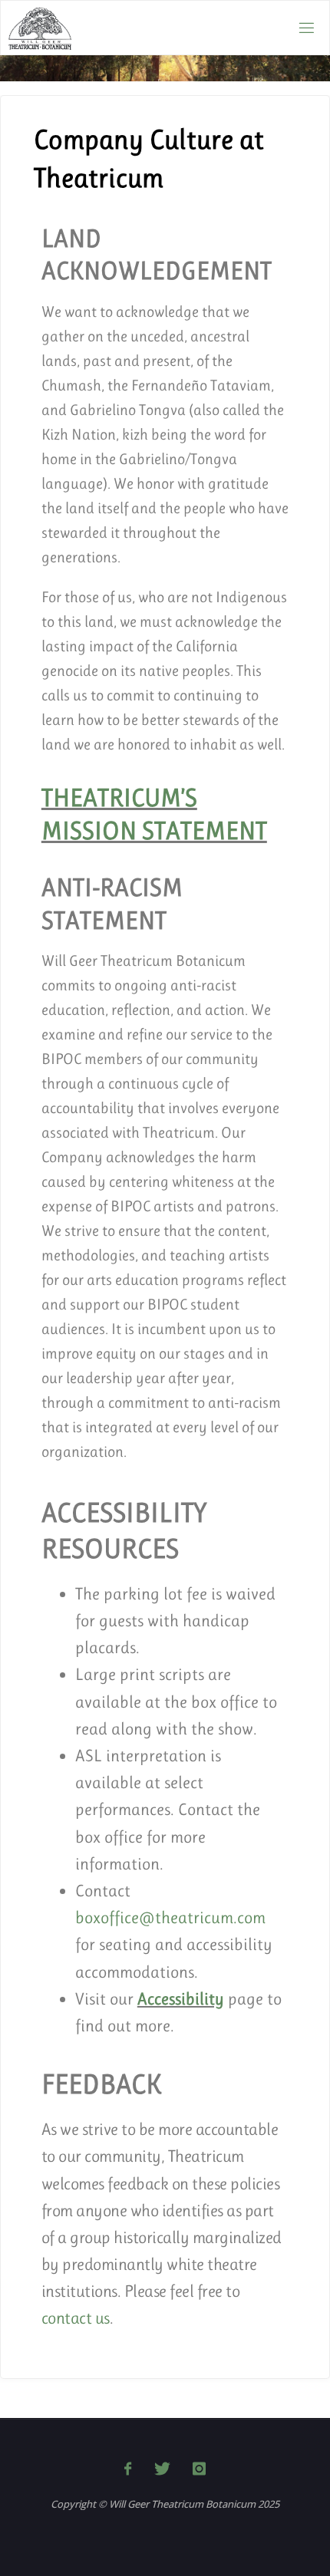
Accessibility (181, 1999)
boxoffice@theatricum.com (170, 1917)
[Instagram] (199, 2469)
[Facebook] (128, 2469)
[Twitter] (162, 2469)
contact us (76, 2318)
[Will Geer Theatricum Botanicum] (40, 27)
